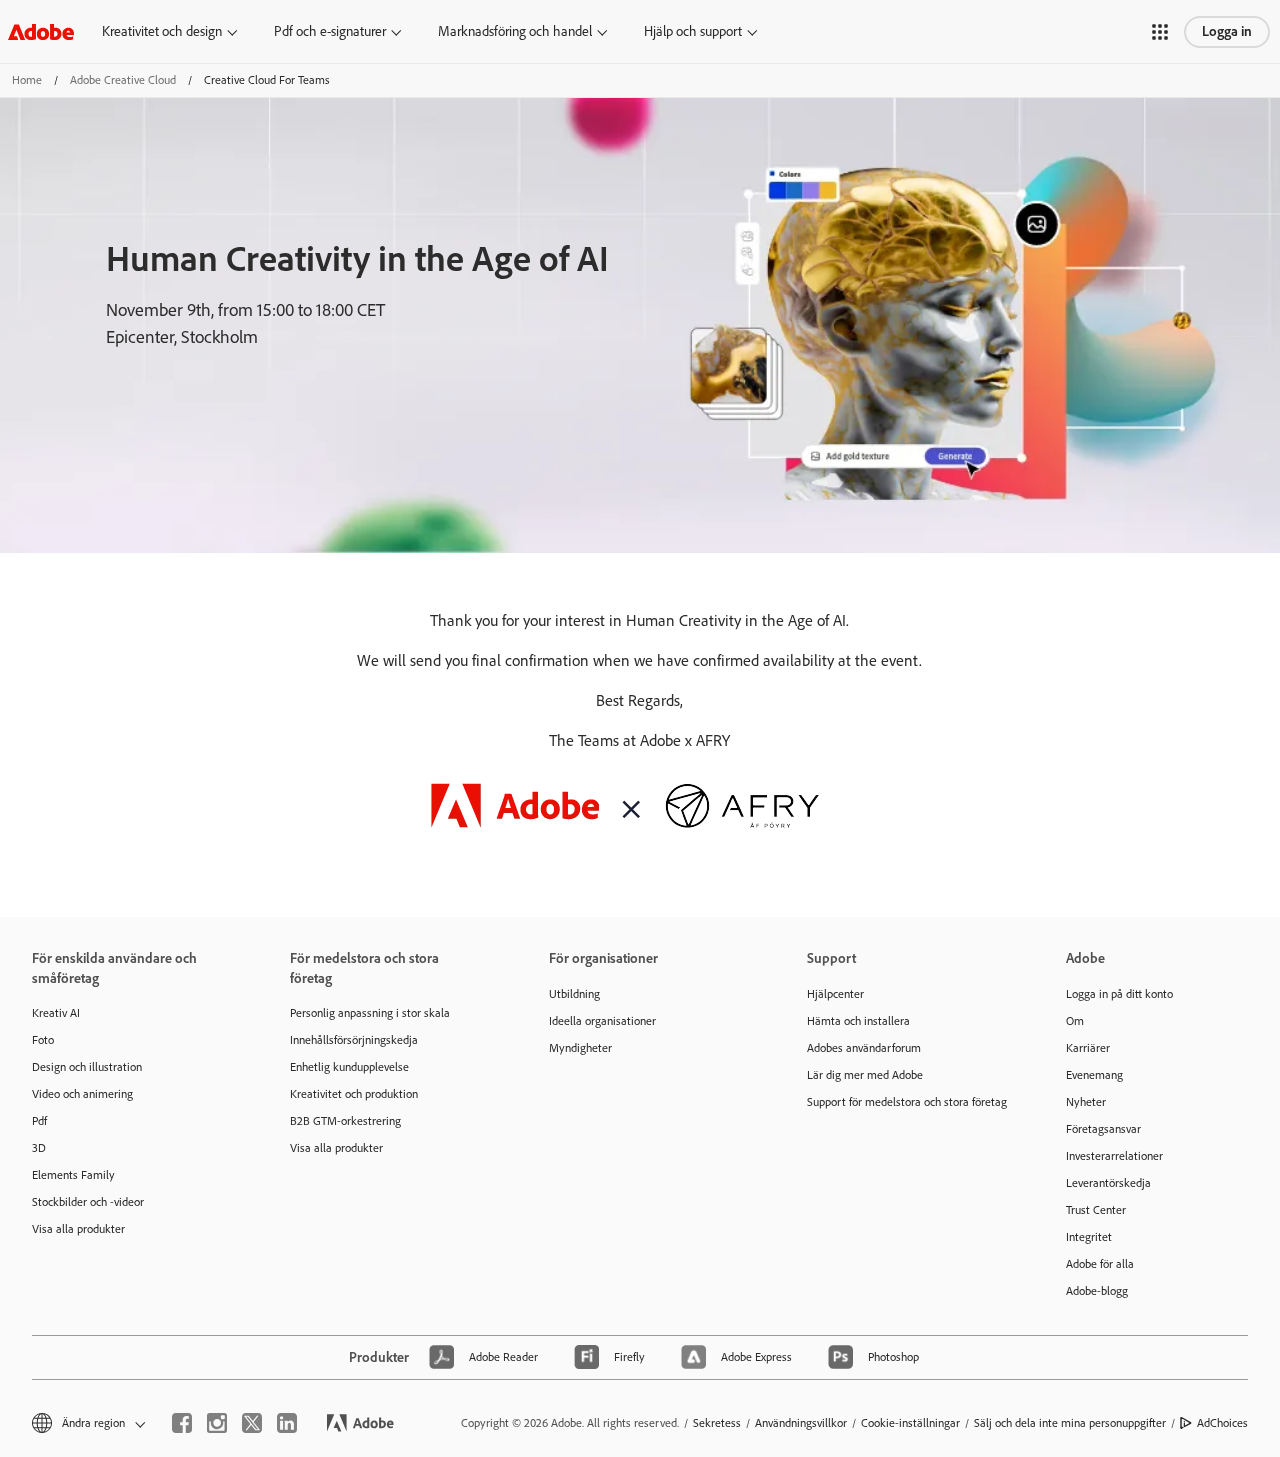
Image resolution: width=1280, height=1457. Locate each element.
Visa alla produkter (78, 1229)
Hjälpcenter (835, 994)
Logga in (1227, 31)
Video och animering (82, 1094)
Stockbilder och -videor (88, 1202)
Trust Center (1096, 1210)
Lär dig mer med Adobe (865, 1075)
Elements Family (73, 1175)
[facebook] (182, 1423)
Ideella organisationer (602, 1021)
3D (39, 1148)
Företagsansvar (1103, 1129)
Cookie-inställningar (910, 1423)
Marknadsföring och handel (515, 31)
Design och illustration (87, 1067)
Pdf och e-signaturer (330, 31)
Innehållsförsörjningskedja (354, 1040)
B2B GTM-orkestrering (345, 1121)
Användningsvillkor (801, 1423)
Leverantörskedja (1108, 1183)
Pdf (39, 1121)
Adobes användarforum (864, 1048)
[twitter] (252, 1423)
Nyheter (1086, 1102)
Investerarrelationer (1114, 1156)
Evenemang (1094, 1075)
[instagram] (217, 1423)
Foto (43, 1040)
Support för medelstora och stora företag (906, 1102)
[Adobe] (41, 31)
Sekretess (717, 1423)
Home (27, 80)
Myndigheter (580, 1048)
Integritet (1089, 1237)
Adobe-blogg (1097, 1291)
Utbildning (574, 994)
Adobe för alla (1100, 1264)
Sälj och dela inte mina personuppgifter (1070, 1423)
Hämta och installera (858, 1021)
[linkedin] (287, 1423)
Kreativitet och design (162, 31)
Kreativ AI (56, 1013)
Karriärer (1088, 1048)
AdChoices (1222, 1423)
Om (1075, 1021)
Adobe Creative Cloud (123, 80)
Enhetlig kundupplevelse (349, 1067)
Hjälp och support (693, 31)
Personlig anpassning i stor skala (370, 1013)
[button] (1160, 32)
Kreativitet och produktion (354, 1094)
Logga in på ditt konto (1119, 994)
